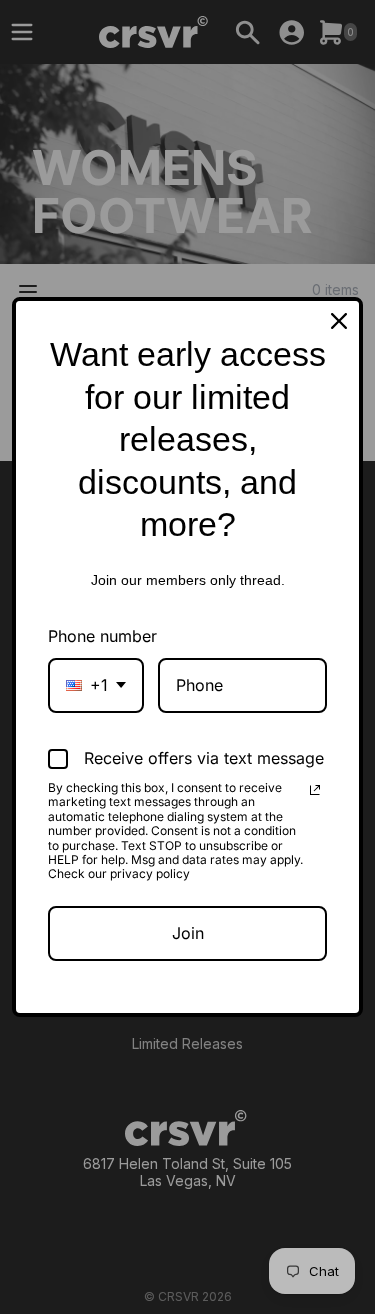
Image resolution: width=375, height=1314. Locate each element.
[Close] (339, 321)
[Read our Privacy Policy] (315, 790)
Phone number (102, 636)
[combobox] (96, 685)
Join (188, 933)
